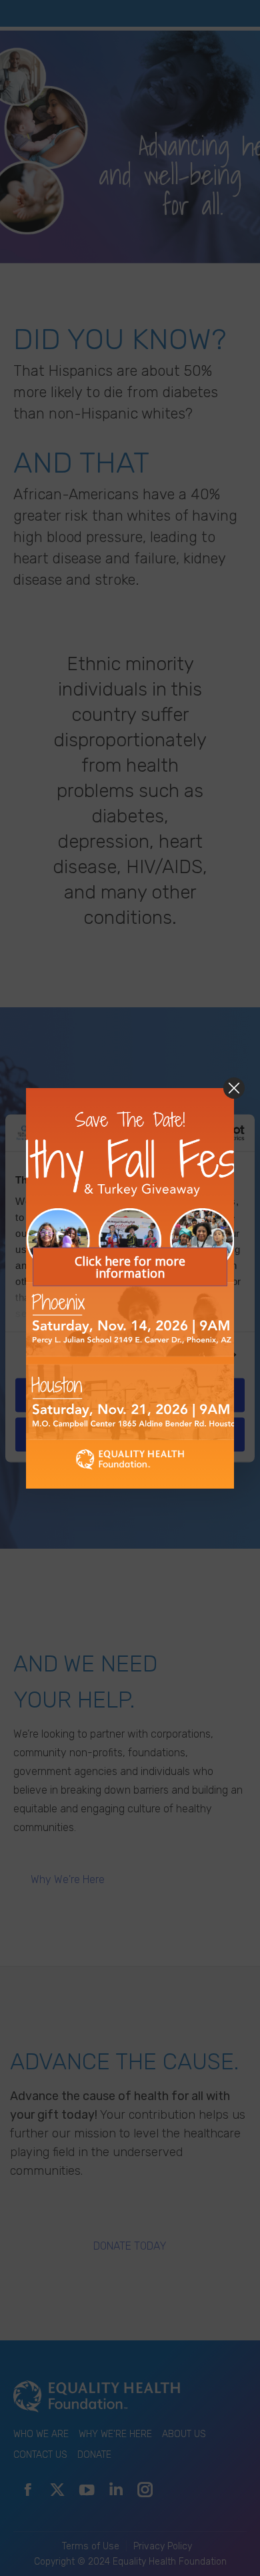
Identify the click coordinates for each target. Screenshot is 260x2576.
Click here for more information (130, 1266)
